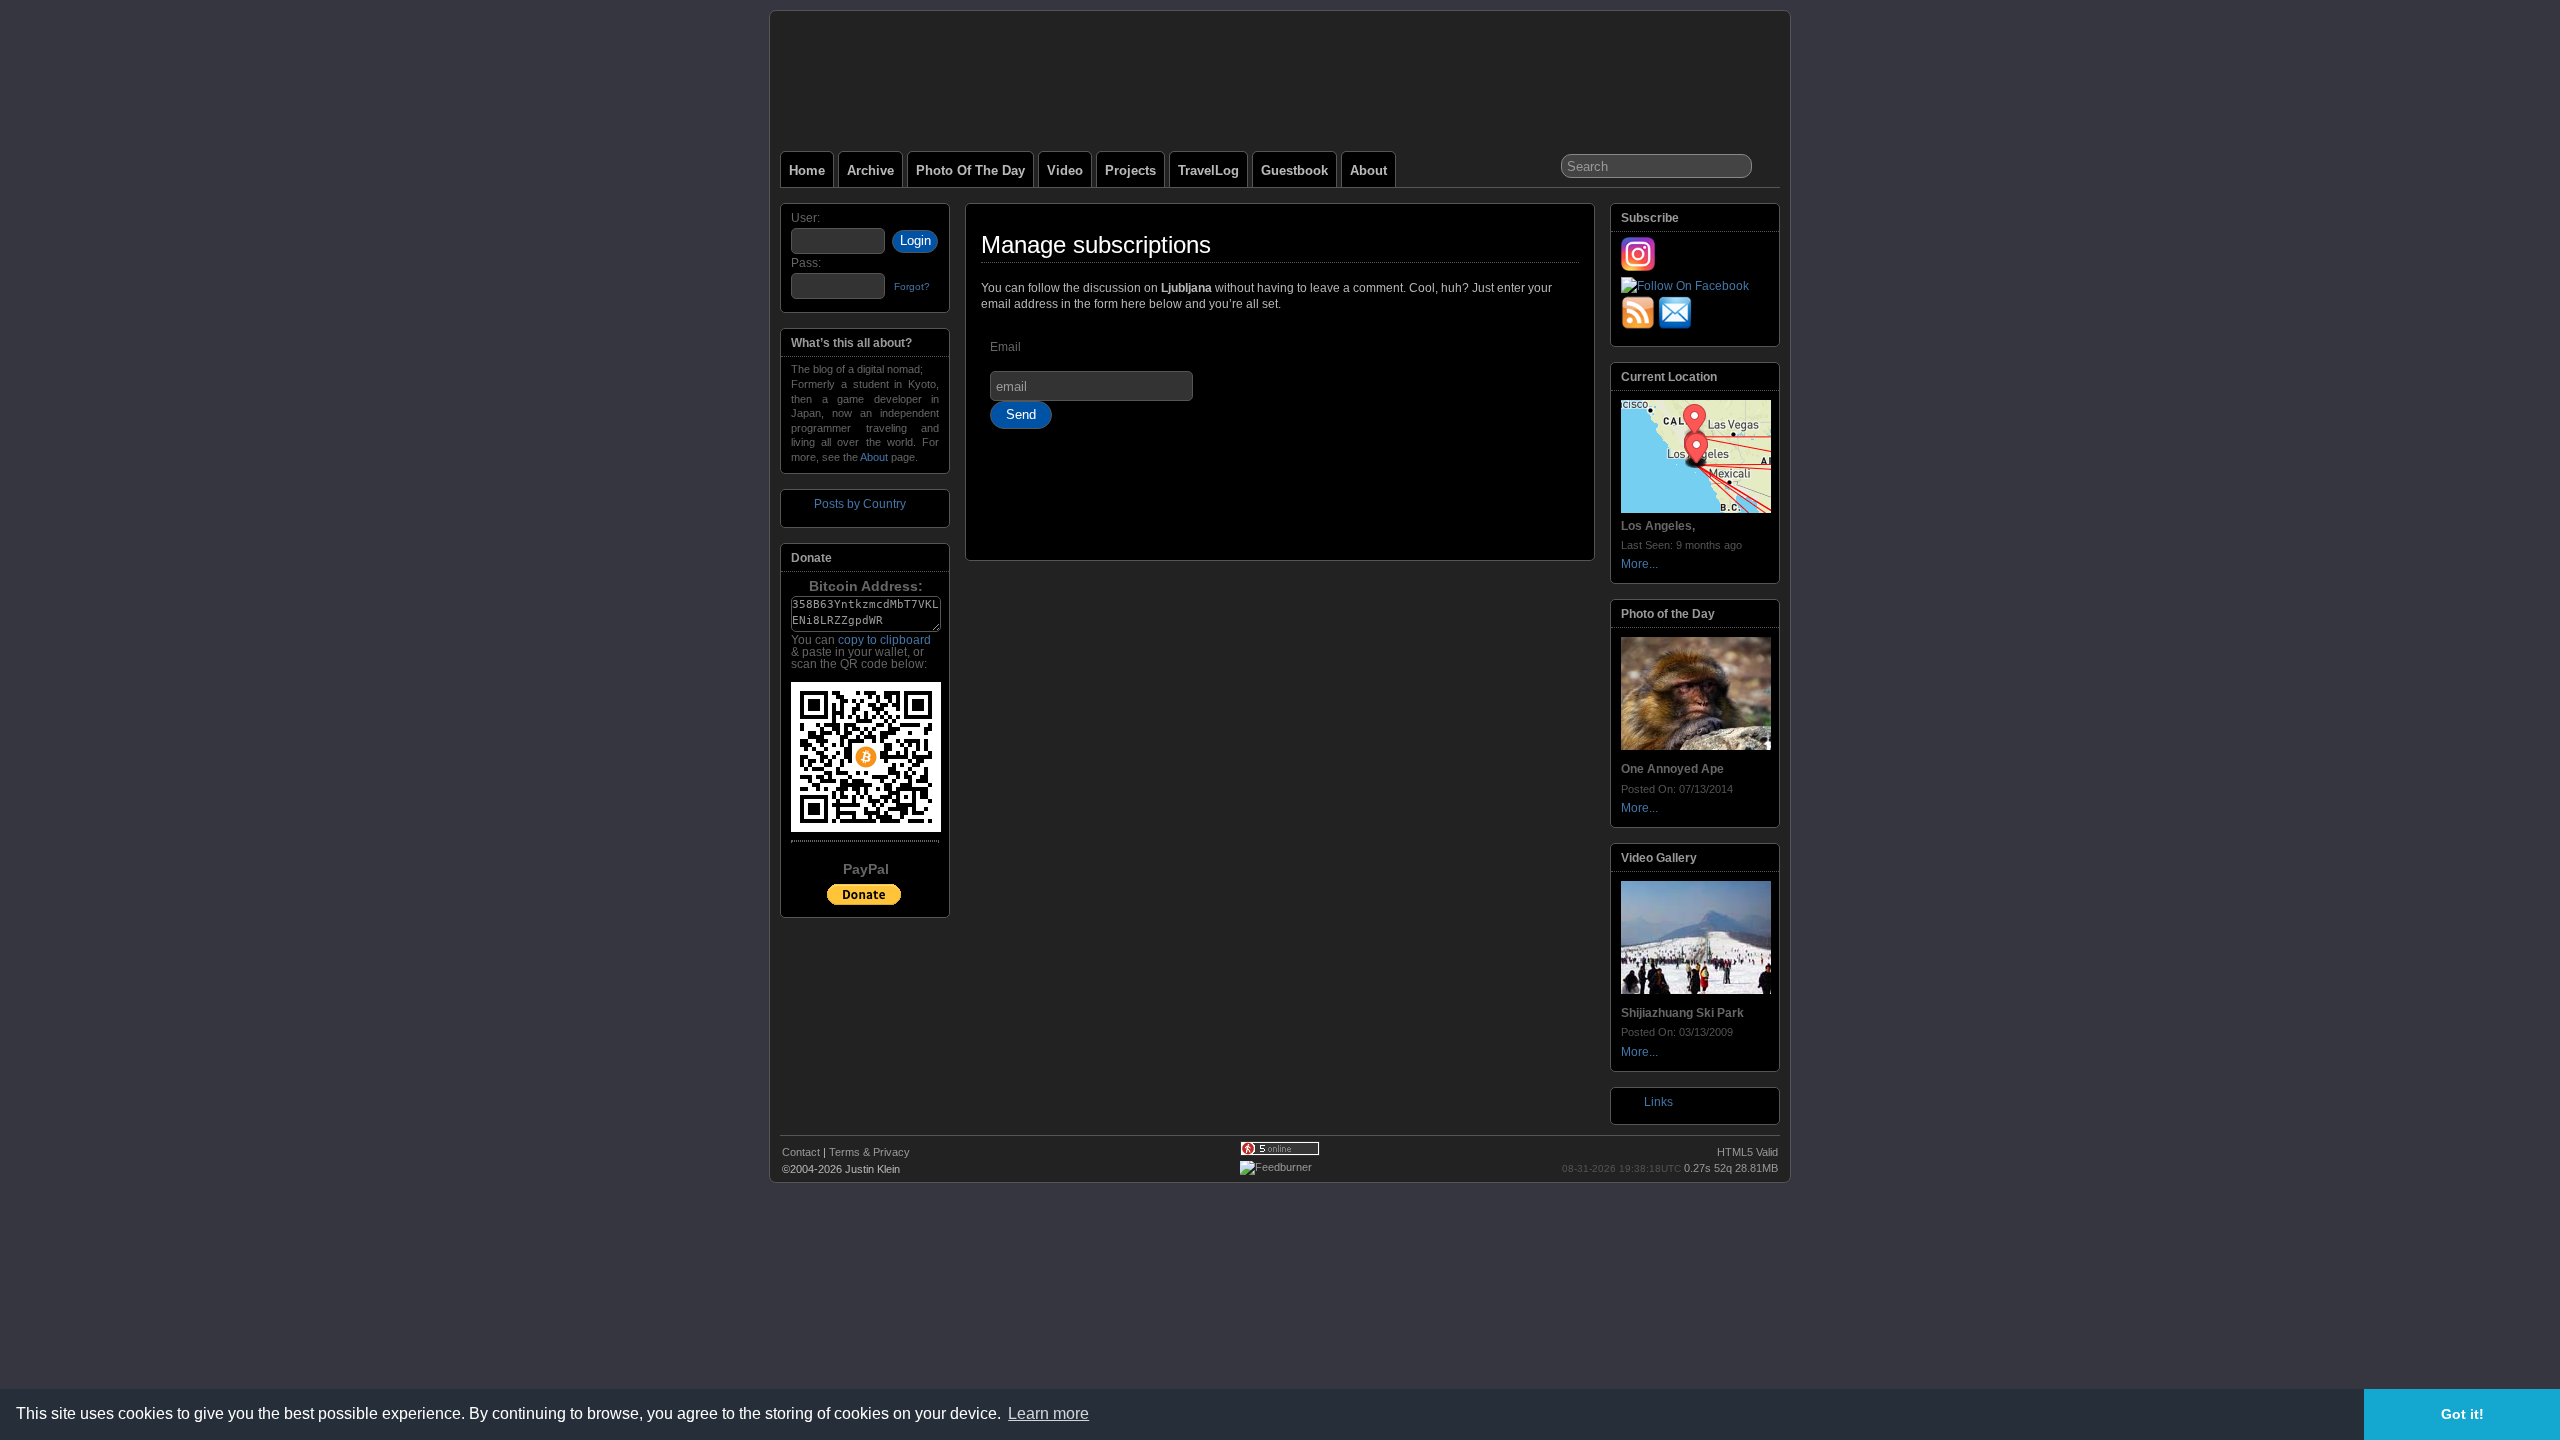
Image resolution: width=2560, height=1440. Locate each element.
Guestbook (1294, 170)
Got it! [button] (2462, 1414)
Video (1065, 170)
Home (807, 170)
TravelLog (1208, 170)
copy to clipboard (884, 640)
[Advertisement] (1280, 503)
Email (1005, 347)
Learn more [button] (1048, 1413)
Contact (801, 1152)
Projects (1130, 170)
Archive (870, 170)
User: (805, 218)
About (1368, 170)
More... (1639, 564)
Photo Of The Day (970, 170)
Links (1658, 1102)
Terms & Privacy (869, 1152)
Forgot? (912, 286)
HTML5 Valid (1747, 1152)
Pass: (806, 263)
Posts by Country (860, 504)
